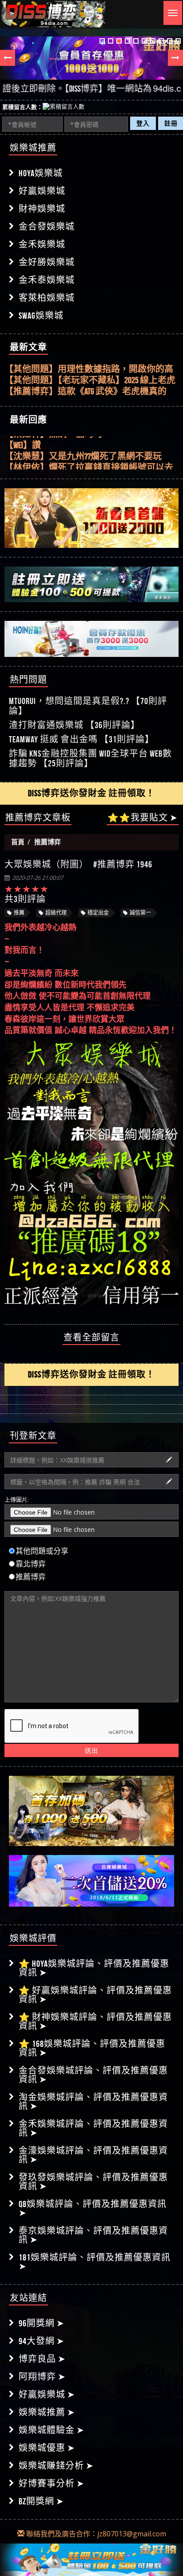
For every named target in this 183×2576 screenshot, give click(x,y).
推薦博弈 (31, 1577)
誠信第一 (140, 913)
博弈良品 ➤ (42, 2359)
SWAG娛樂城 (41, 316)
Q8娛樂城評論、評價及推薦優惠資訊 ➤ (93, 2208)
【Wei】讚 (23, 441)
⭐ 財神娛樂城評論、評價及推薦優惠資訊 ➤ (95, 2021)
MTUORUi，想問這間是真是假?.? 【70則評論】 (88, 706)
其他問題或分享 (42, 1551)
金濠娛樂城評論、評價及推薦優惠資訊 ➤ (93, 2155)
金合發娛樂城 (47, 227)
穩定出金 (98, 913)
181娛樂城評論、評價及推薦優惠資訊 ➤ (95, 2262)
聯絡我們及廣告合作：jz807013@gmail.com (95, 2534)
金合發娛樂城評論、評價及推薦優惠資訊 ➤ (93, 2075)
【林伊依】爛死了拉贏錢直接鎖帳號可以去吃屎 (89, 464)
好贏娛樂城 (42, 191)
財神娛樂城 (42, 209)
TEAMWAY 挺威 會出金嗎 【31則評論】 (82, 739)
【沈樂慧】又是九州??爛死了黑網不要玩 (83, 453)
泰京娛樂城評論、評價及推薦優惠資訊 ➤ (93, 2235)
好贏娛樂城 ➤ (47, 2394)
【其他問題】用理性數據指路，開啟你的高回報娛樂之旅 (89, 366)
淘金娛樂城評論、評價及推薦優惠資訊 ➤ (93, 2102)
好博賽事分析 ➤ (52, 2483)
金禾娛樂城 (42, 244)
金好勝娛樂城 (47, 262)
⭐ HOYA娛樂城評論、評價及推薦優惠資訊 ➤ (94, 1968)
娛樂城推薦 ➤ (47, 2412)
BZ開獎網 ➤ (41, 2501)
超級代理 (56, 913)
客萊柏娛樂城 (47, 298)
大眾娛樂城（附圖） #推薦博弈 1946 (78, 864)
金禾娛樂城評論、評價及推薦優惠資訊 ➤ (93, 2128)
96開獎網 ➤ (42, 2323)
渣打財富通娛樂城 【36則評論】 (74, 725)
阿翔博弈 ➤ (42, 2377)
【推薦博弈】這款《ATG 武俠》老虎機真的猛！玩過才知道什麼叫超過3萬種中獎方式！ (91, 388)
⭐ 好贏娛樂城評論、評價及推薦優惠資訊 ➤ (95, 1995)
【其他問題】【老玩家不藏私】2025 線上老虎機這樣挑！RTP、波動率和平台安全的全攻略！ (90, 377)
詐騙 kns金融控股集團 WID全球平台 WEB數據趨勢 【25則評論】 (90, 758)
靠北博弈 (31, 1564)
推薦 (19, 913)
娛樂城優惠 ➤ (47, 2448)
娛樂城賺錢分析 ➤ (56, 2466)
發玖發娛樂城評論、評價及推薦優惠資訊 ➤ (93, 2182)
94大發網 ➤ (42, 2341)
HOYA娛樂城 (41, 173)
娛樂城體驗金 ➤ (52, 2430)
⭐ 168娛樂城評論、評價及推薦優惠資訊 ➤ (92, 2048)
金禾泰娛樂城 (47, 280)
